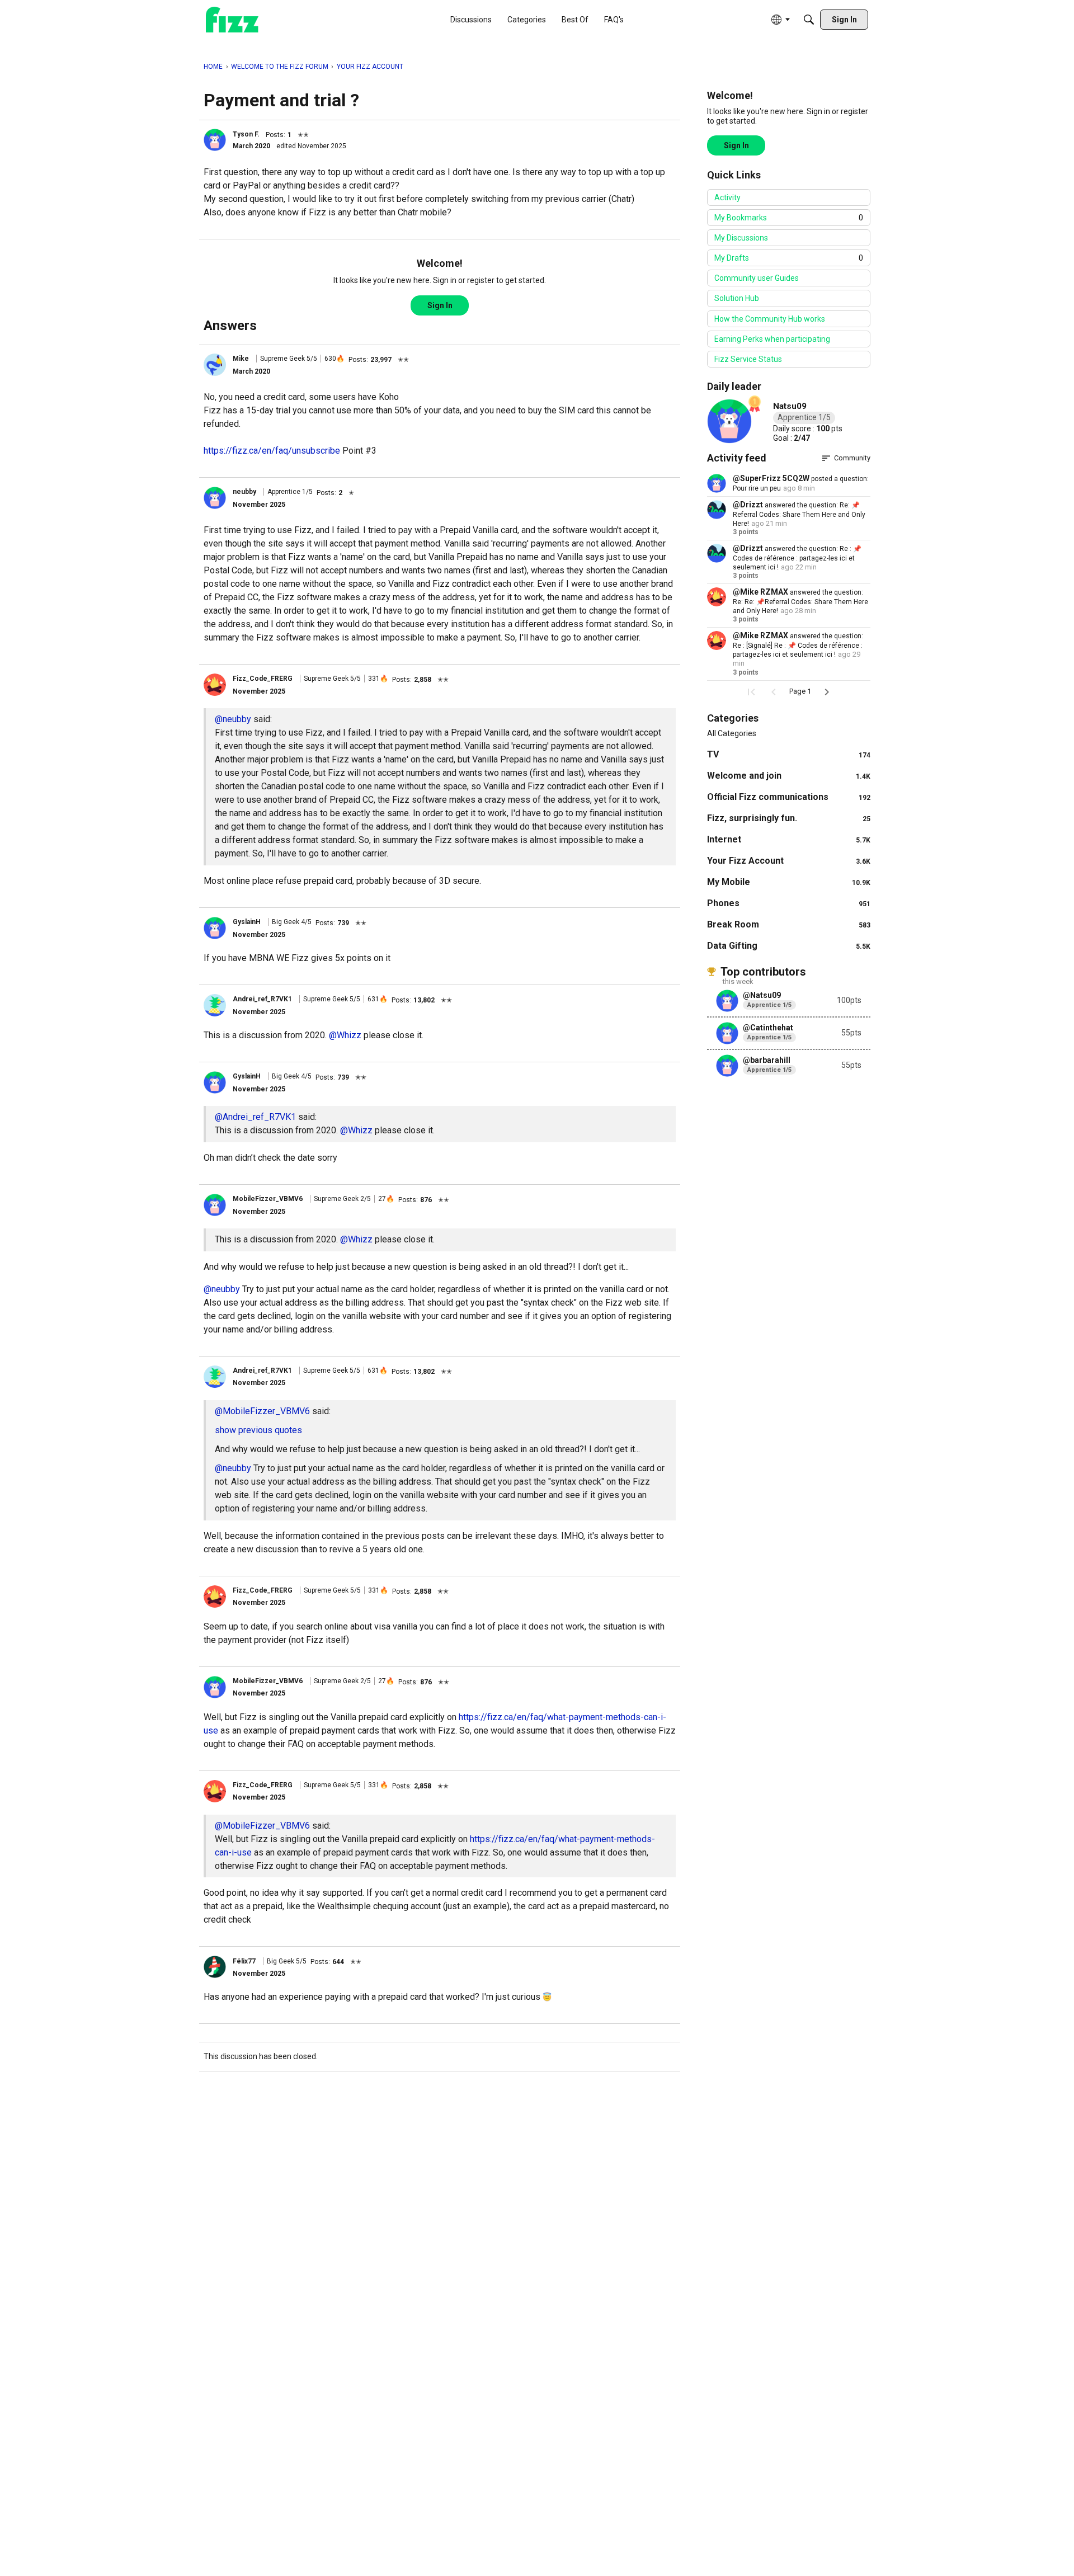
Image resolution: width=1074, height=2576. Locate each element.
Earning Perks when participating (772, 339)
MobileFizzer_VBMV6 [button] (268, 1199)
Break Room (789, 924)
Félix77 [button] (244, 1961)
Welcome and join (789, 776)
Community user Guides (757, 278)
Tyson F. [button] (246, 134)
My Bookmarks (789, 218)
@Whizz (345, 1035)
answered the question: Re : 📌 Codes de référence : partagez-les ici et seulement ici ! (797, 558)
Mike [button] (241, 359)
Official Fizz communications (789, 797)
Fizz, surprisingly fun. (789, 818)
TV (789, 754)
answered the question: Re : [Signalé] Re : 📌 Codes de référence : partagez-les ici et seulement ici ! (798, 645)
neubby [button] (244, 492)
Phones (789, 903)
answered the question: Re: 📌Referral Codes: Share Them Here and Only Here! (799, 514)
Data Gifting (789, 946)
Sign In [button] (440, 305)
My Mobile (789, 882)
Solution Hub (737, 298)
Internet (789, 839)
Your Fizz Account (789, 861)
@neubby (233, 719)
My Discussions (741, 238)
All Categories (732, 733)
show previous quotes (258, 1430)
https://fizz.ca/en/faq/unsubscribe (272, 451)
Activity (727, 197)
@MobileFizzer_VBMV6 (262, 1411)
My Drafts (789, 258)
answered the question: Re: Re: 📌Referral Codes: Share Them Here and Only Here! (800, 602)
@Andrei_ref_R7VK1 (255, 1117)
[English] (232, 20)
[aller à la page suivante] (827, 692)
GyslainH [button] (247, 922)
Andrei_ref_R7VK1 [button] (262, 999)
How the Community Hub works (770, 319)
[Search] (809, 20)
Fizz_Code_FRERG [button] (263, 679)
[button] (215, 140)
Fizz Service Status (748, 359)
